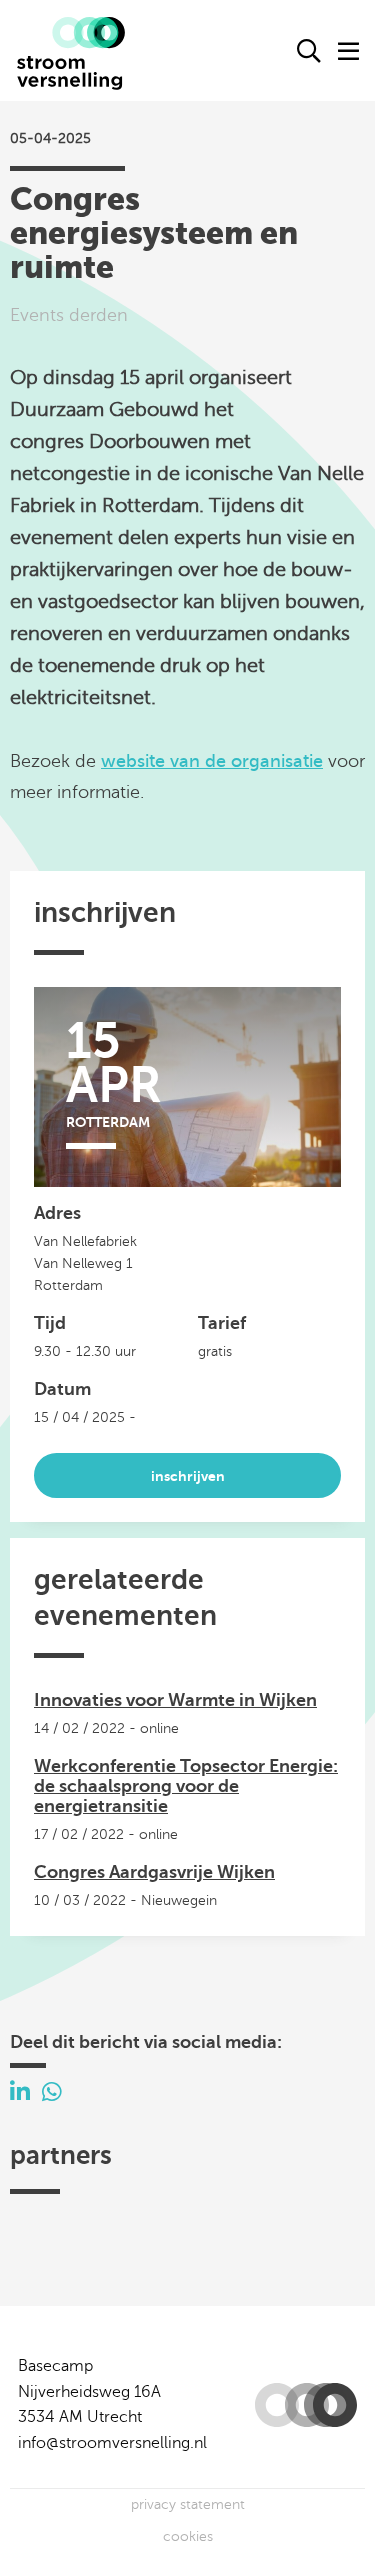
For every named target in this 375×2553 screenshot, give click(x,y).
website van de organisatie (212, 761)
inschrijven (188, 1476)
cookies (188, 2536)
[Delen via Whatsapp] (52, 2092)
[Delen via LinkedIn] (20, 2092)
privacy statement (188, 2504)
